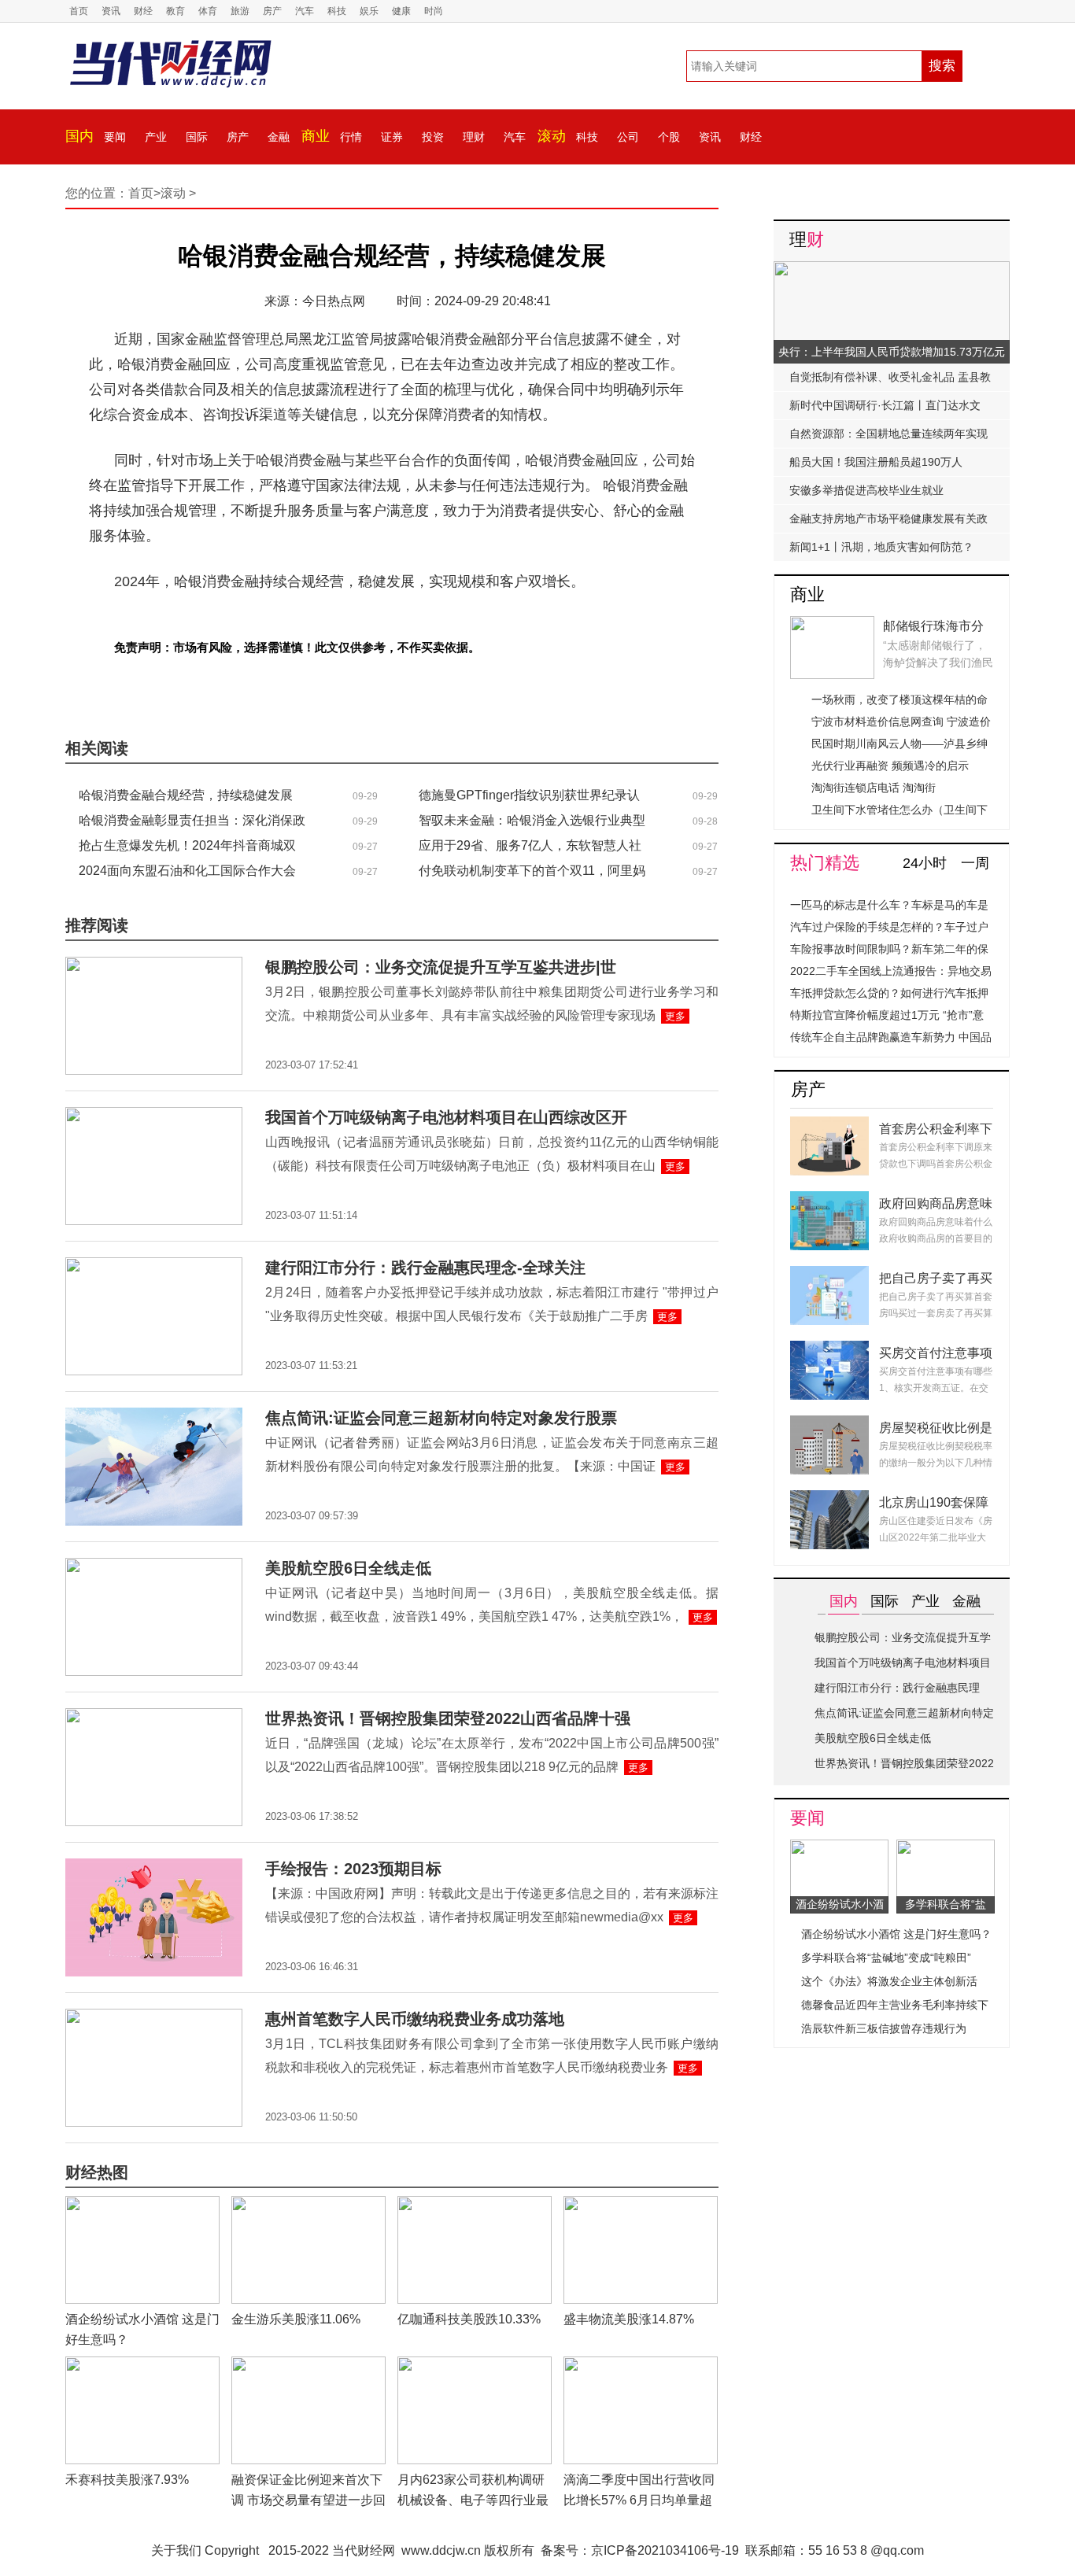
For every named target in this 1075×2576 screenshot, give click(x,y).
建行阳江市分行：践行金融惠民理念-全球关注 (425, 1268)
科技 (337, 11)
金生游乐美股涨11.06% (296, 2319)
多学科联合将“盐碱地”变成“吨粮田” (886, 1958)
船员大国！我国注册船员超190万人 (876, 462)
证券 (392, 137)
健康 (401, 11)
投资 (433, 137)
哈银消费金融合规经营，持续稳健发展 (186, 795)
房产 (272, 11)
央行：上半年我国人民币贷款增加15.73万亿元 (892, 352)
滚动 (552, 136)
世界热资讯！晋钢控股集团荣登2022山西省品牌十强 (448, 1718)
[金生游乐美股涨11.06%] (308, 2205)
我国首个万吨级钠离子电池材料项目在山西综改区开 (446, 1117)
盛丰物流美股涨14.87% (629, 2319)
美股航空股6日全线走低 (348, 1568)
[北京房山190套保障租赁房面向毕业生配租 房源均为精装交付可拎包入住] (829, 1499)
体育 (208, 11)
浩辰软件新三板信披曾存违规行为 (884, 2028)
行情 (351, 137)
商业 (316, 136)
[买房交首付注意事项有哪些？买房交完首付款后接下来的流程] (829, 1350)
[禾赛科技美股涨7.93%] (142, 2366)
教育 (175, 11)
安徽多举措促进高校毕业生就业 (866, 490)
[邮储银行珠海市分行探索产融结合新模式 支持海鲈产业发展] (832, 625)
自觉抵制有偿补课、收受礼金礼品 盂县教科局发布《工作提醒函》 (890, 381)
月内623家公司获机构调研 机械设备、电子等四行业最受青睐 (473, 2500)
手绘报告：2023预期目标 (353, 1869)
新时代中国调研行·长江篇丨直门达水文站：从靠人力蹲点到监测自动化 (885, 409)
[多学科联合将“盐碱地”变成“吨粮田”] (946, 1849)
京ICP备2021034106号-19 (665, 2550)
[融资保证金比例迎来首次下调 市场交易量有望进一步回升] (308, 2366)
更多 (675, 1016)
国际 (197, 137)
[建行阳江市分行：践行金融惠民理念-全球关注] (154, 1266)
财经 (143, 11)
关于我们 (176, 2550)
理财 (474, 137)
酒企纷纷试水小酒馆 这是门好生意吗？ (896, 1934)
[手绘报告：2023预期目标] (154, 1867)
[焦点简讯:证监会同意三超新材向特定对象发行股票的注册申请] (154, 1417)
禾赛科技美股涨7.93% (127, 2480)
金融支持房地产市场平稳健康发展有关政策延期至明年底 (888, 522)
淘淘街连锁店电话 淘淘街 (874, 788)
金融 (279, 137)
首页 (79, 11)
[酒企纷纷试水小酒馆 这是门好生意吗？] (142, 2205)
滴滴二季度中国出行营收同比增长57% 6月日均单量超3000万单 (639, 2500)
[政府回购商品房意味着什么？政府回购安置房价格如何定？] (829, 1200)
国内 (79, 136)
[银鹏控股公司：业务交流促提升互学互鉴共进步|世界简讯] (154, 966)
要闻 (115, 137)
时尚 (434, 11)
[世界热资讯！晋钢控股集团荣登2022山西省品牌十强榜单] (154, 1717)
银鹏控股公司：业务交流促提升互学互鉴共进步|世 (441, 967)
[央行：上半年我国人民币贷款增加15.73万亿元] (892, 270)
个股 (669, 137)
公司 (628, 137)
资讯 (111, 11)
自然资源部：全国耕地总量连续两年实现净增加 (888, 437)
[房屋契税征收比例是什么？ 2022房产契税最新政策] (829, 1425)
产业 (156, 137)
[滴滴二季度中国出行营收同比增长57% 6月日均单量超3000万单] (641, 2366)
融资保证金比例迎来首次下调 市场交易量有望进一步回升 (308, 2500)
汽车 (305, 11)
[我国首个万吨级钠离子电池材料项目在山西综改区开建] (154, 1116)
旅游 (240, 11)
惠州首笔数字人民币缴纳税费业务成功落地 (415, 2019)
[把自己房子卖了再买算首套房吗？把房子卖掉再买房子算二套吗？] (829, 1275)
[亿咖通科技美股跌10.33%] (475, 2205)
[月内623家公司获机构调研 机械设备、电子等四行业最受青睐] (475, 2366)
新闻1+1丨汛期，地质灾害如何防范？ (881, 547)
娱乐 (369, 11)
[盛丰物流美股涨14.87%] (641, 2205)
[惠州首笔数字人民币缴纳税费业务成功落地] (154, 2018)
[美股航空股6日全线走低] (154, 1567)
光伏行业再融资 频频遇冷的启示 (890, 766)
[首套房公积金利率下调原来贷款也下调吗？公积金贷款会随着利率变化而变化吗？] (829, 1126)
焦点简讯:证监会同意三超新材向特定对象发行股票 (441, 1418)
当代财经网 (364, 2550)
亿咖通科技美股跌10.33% (469, 2319)
